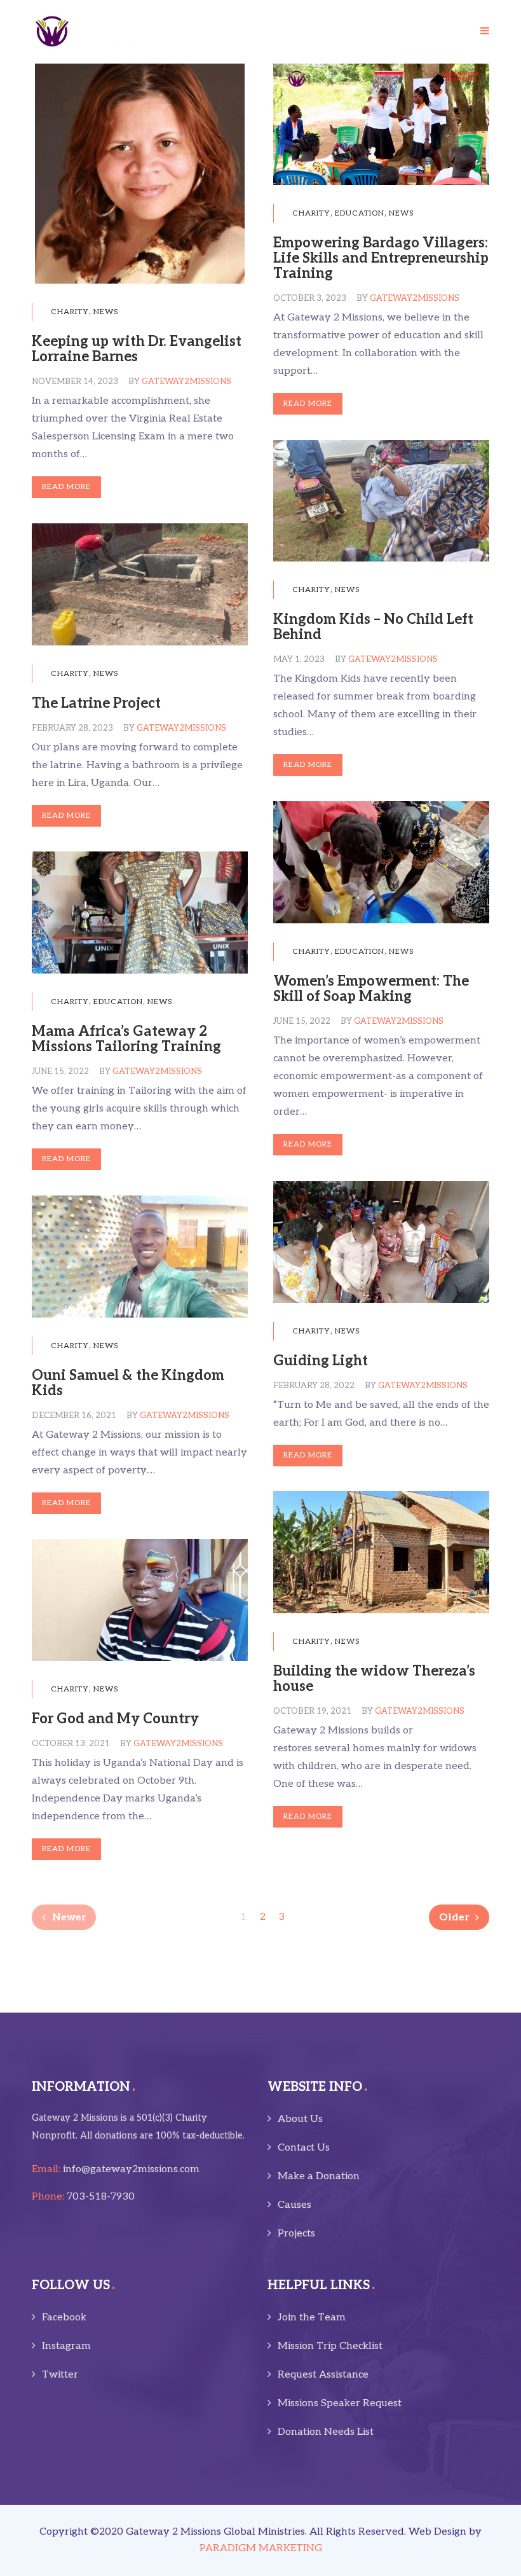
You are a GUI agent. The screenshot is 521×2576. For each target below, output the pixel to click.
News (106, 312)
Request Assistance (323, 2375)
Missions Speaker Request (340, 2403)
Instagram (66, 2346)
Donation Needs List (326, 2432)
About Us (300, 2119)
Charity (70, 312)
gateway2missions (186, 382)
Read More (66, 487)
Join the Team (312, 2318)
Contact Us (304, 2148)
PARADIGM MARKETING (261, 2548)
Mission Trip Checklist (330, 2346)
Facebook (64, 2318)
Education (360, 213)
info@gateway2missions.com (131, 2169)
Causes (294, 2205)
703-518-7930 (101, 2197)
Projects (296, 2234)
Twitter (60, 2375)
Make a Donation (319, 2176)
